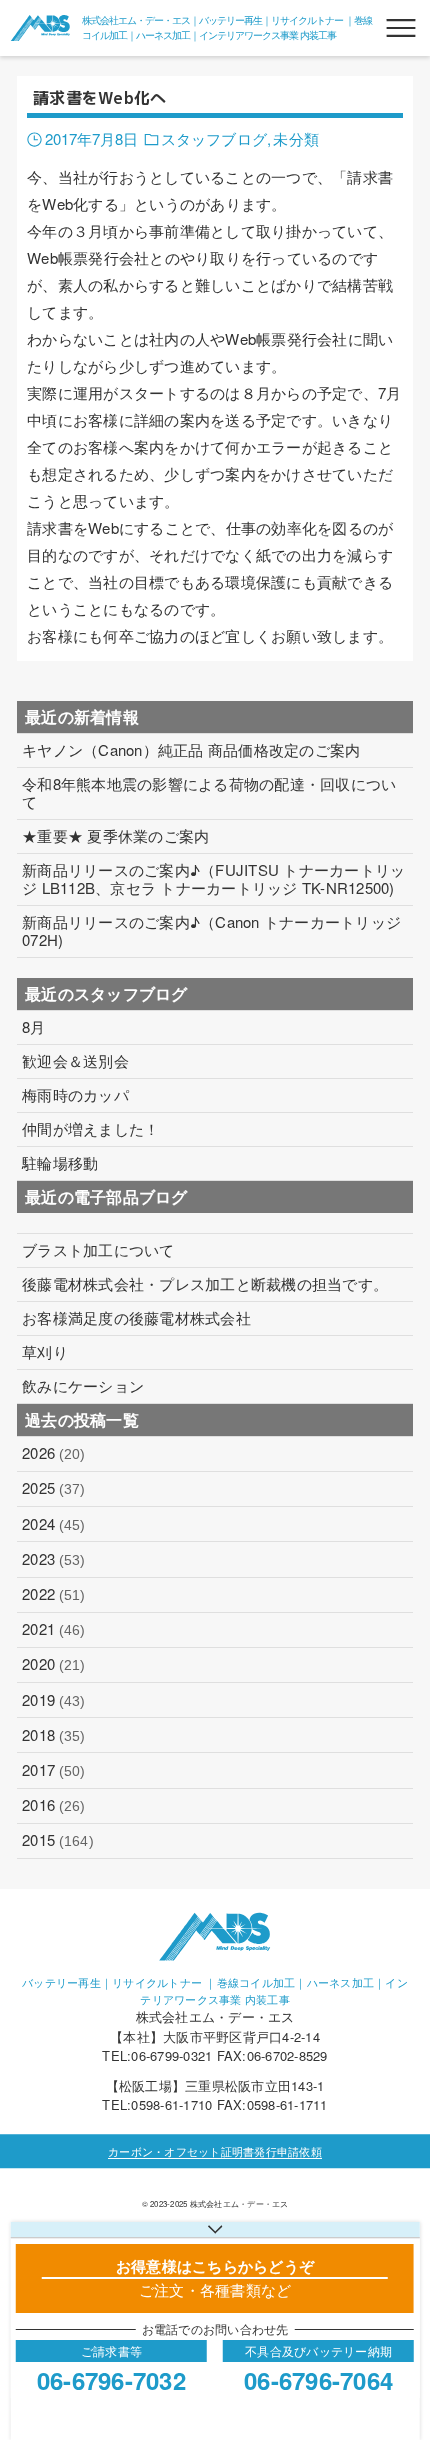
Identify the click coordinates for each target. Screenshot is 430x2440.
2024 (53, 1523)
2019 (53, 1699)
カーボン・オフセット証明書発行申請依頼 (215, 2151)
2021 (53, 1628)
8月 (34, 1027)
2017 (53, 1769)
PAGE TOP (396, 2348)
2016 (53, 1804)
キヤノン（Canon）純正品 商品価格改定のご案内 (191, 750)
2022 (53, 1593)
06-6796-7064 (318, 2380)
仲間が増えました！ (90, 1129)
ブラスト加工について (98, 1250)
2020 (53, 1663)
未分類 (295, 138)
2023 (53, 1558)
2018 (53, 1734)
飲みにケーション (83, 1386)
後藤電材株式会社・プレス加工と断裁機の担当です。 (205, 1284)
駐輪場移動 (60, 1163)
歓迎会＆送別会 (75, 1061)
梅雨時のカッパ (75, 1095)
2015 (58, 1839)
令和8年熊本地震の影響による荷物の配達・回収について (209, 793)
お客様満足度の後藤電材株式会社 (136, 1318)
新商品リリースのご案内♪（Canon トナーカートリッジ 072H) (211, 931)
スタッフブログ (214, 138)
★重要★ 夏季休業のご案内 (115, 836)
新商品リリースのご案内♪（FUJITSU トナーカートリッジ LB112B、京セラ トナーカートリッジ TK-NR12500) (213, 879)
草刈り (45, 1352)
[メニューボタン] (401, 28)
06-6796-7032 (111, 2380)
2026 (53, 1452)
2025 (53, 1487)
